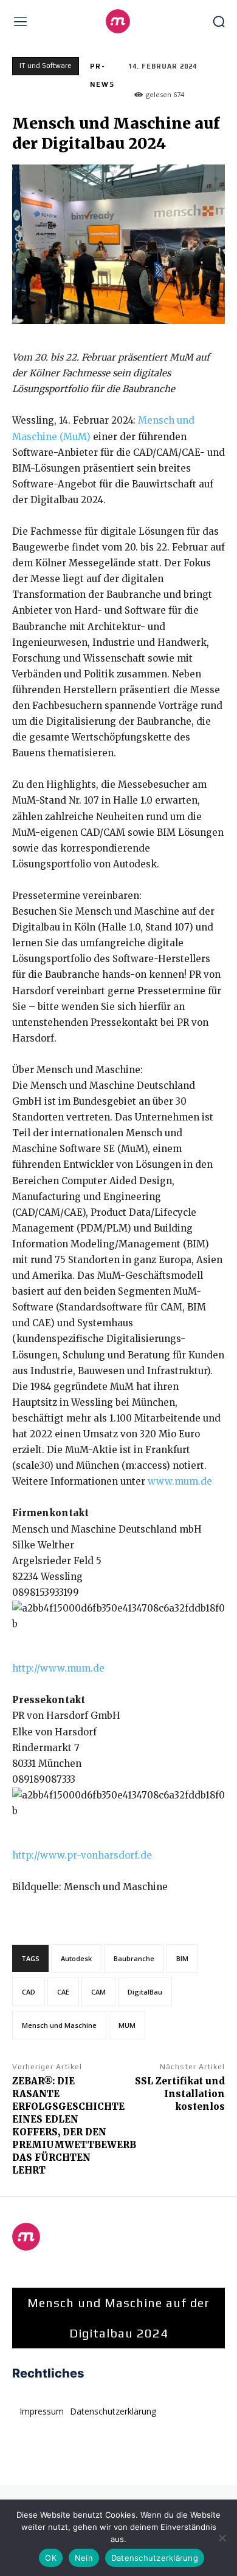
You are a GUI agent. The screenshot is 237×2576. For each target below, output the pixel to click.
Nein (84, 2558)
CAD (29, 1992)
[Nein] (222, 2538)
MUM (127, 2025)
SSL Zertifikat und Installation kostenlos (180, 2094)
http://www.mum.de (58, 1668)
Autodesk (76, 1958)
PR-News (102, 75)
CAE (63, 1992)
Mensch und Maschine (59, 2025)
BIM (182, 1958)
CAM (98, 1992)
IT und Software (46, 66)
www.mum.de (180, 1481)
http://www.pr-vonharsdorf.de (82, 1855)
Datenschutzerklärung (155, 2558)
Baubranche (134, 1958)
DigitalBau (145, 1992)
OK (51, 2558)
